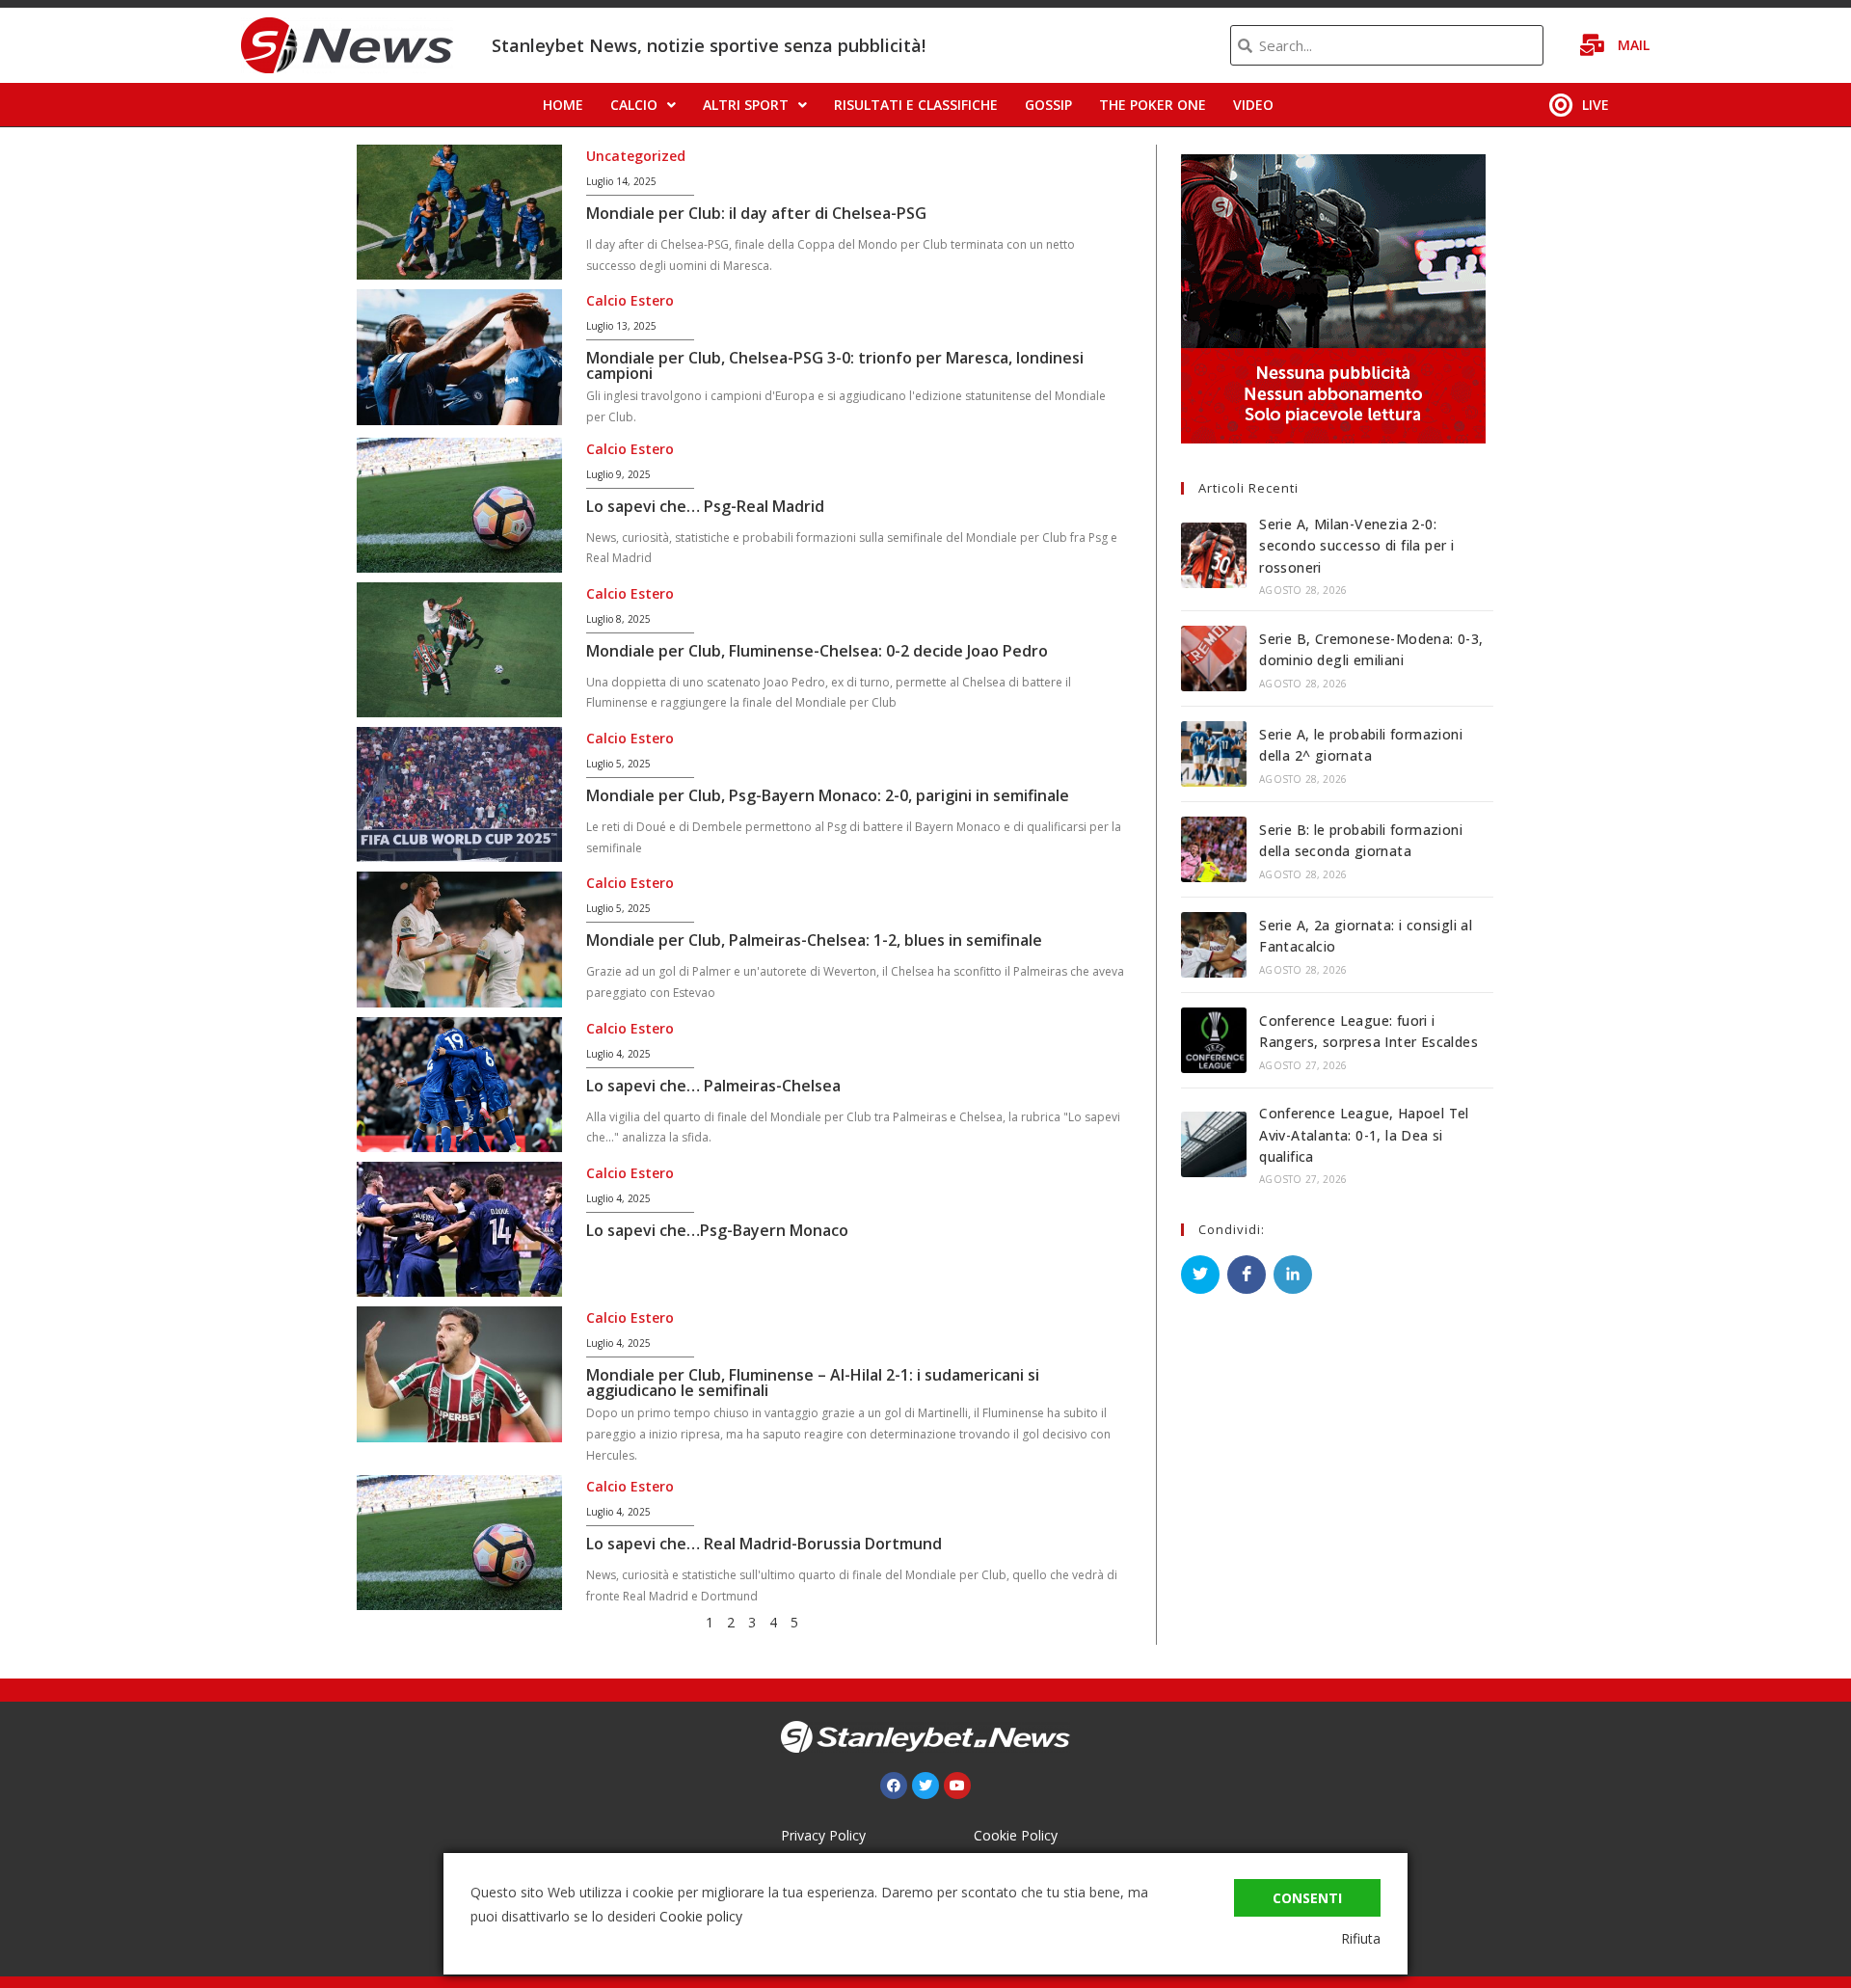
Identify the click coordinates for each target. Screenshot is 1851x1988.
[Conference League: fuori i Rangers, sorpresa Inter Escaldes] (1214, 1040)
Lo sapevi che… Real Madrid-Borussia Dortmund (764, 1544)
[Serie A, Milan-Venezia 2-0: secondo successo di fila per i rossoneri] (1214, 555)
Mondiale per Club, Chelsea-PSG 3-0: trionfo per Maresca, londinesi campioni (835, 365)
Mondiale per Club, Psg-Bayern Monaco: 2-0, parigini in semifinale (828, 795)
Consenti (1307, 1898)
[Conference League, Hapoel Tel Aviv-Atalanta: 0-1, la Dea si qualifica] (1214, 1144)
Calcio (634, 105)
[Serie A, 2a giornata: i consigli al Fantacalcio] (1214, 945)
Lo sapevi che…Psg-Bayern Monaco (717, 1230)
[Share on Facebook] (1247, 1275)
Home (563, 105)
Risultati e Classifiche (916, 105)
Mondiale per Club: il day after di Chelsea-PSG (756, 213)
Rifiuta (1361, 1938)
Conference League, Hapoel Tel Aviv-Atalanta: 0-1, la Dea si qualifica (1364, 1135)
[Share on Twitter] (1200, 1275)
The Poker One (1153, 105)
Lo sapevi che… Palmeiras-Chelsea (713, 1086)
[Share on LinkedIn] (1293, 1275)
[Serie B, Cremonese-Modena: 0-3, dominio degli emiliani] (1214, 658)
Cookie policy (701, 1916)
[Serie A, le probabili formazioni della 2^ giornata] (1214, 754)
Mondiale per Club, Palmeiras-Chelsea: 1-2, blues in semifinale (814, 940)
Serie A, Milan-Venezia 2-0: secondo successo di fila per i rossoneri (1356, 546)
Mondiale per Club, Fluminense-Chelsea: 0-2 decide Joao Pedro (817, 651)
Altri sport (746, 105)
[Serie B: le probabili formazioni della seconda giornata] (1214, 849)
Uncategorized (636, 156)
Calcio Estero (630, 300)
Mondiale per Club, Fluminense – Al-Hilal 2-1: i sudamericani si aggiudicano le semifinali (813, 1383)
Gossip (1048, 105)
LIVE (1596, 105)
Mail (1634, 45)
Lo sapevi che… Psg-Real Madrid (705, 506)
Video (1253, 105)
